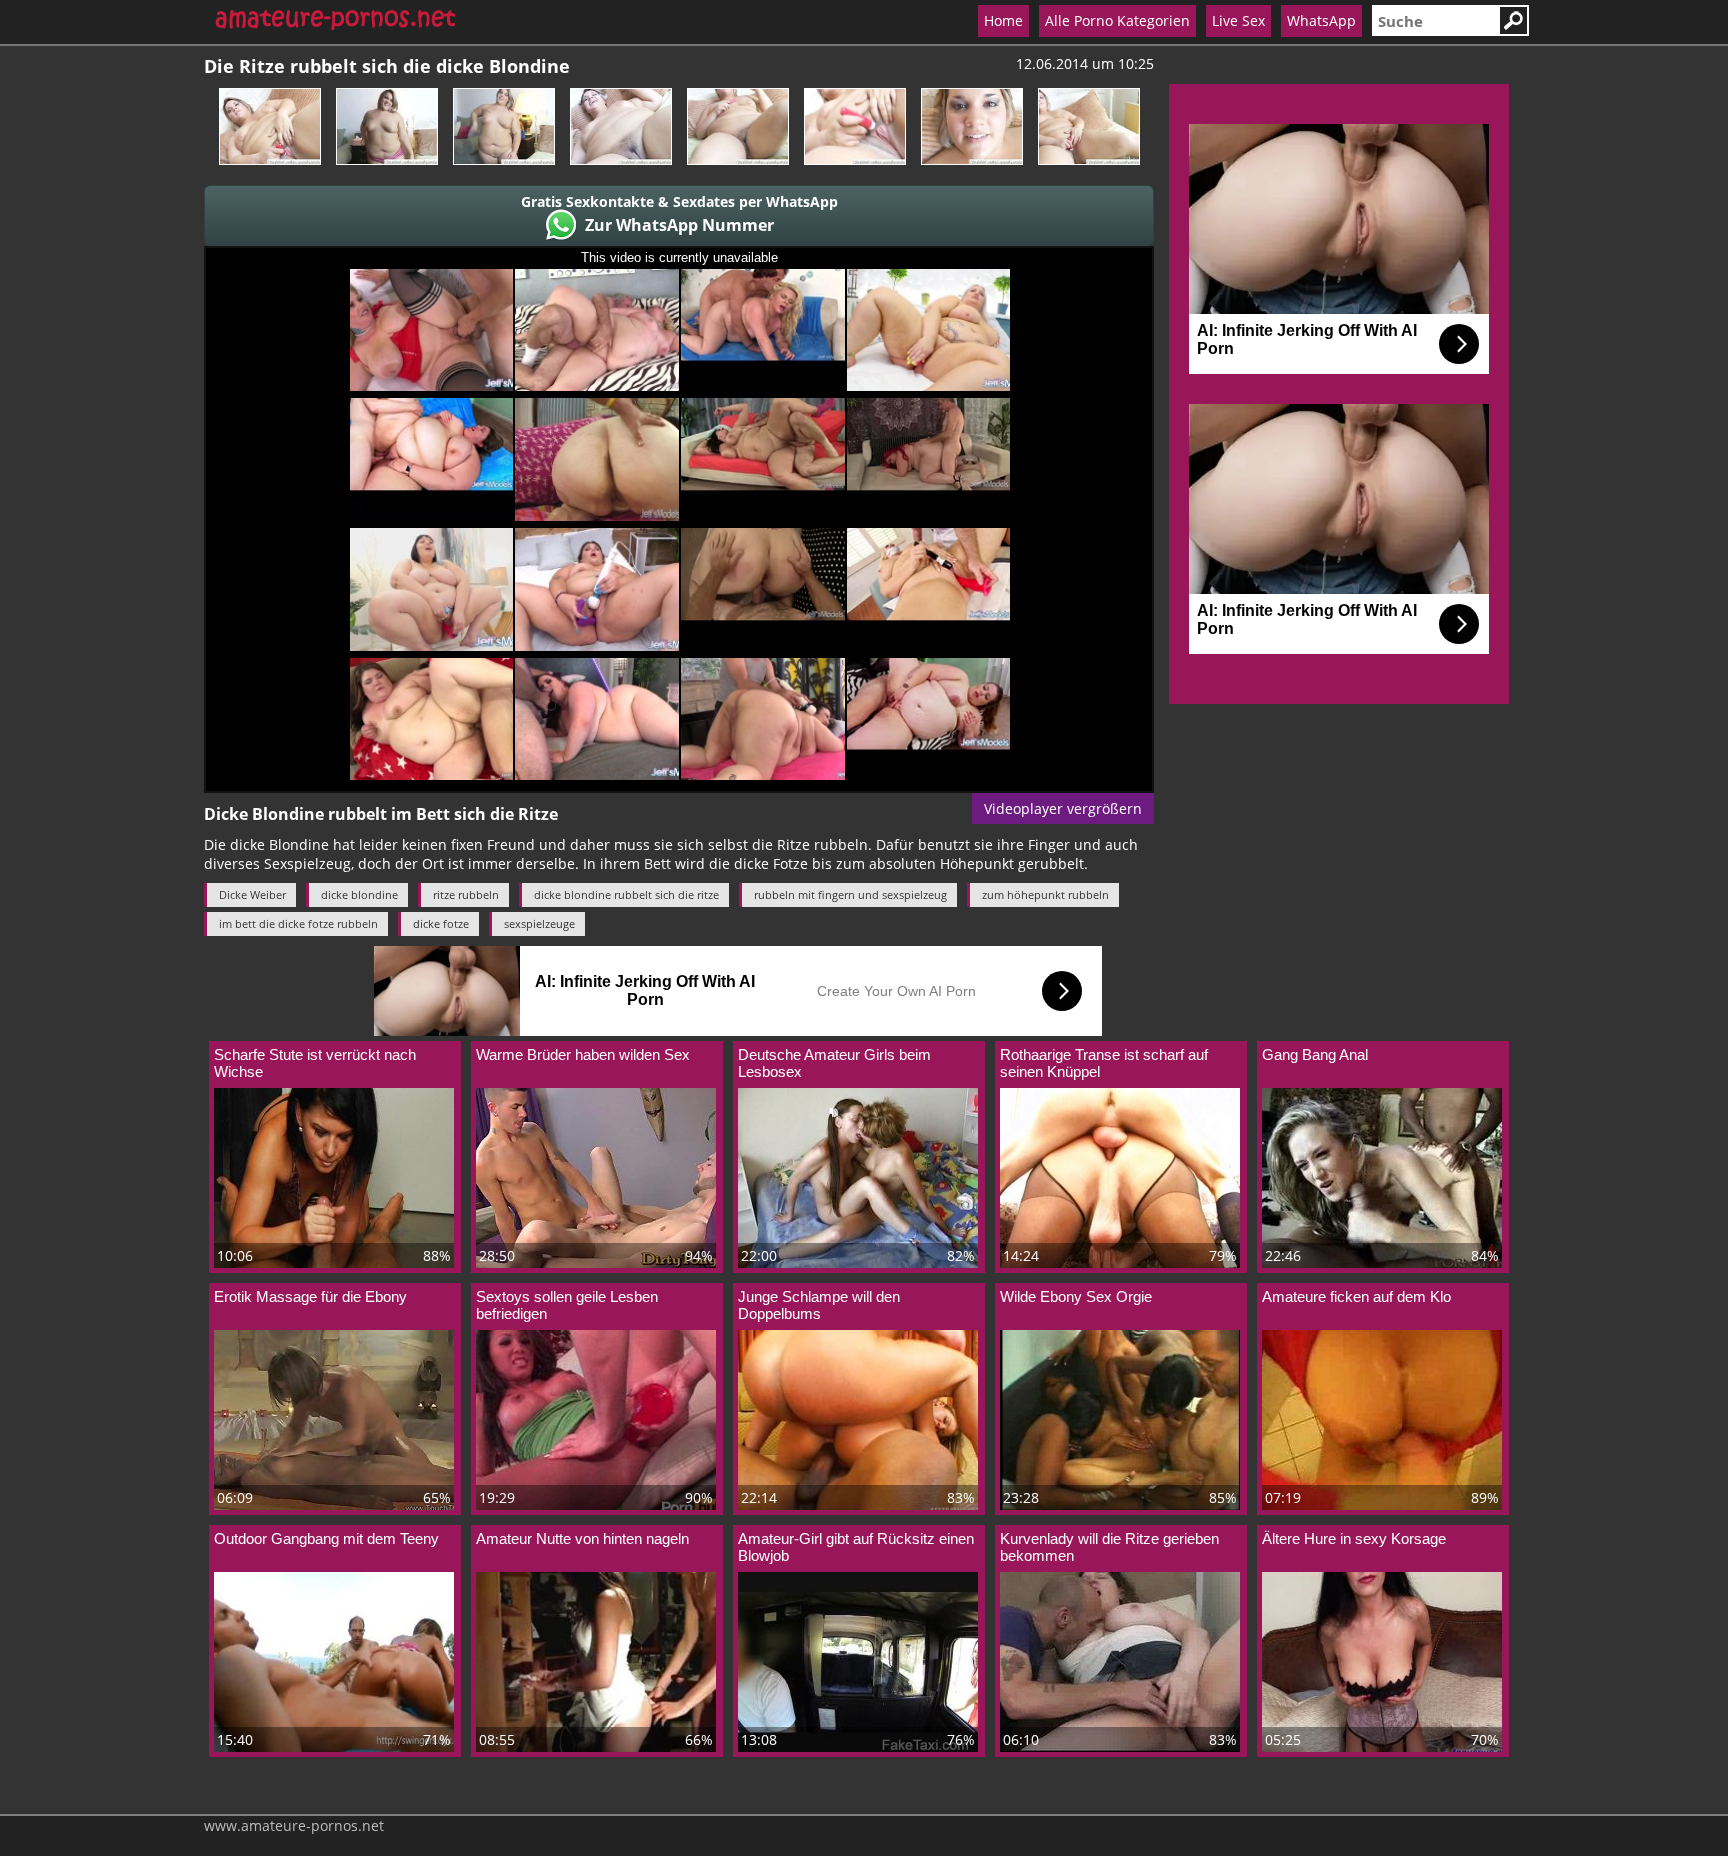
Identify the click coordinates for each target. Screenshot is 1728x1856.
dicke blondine (359, 894)
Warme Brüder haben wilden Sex (583, 1054)
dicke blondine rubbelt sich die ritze (626, 894)
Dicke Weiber (252, 894)
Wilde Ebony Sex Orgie (1076, 1296)
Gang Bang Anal (1315, 1054)
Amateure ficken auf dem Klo (1356, 1296)
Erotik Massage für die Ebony (310, 1296)
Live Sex (1238, 20)
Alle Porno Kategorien (1117, 20)
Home (1003, 20)
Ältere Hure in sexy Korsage (1354, 1538)
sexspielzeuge (539, 923)
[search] (1435, 20)
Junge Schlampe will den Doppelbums (819, 1305)
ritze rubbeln (466, 894)
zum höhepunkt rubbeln (1045, 894)
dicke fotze (441, 923)
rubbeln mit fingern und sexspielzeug (850, 894)
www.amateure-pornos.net (294, 1825)
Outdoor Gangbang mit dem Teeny (326, 1538)
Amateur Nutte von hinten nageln (582, 1538)
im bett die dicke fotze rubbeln (298, 923)
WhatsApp (1321, 20)
